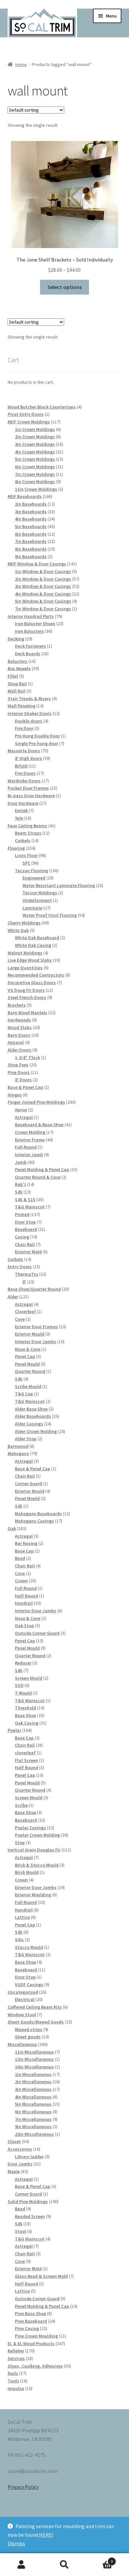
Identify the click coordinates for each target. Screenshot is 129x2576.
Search (64, 2565)
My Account (21, 2565)
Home (21, 64)
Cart (99, 2559)
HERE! (46, 2535)
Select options (65, 287)
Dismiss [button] (16, 2543)
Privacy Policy (23, 2487)
